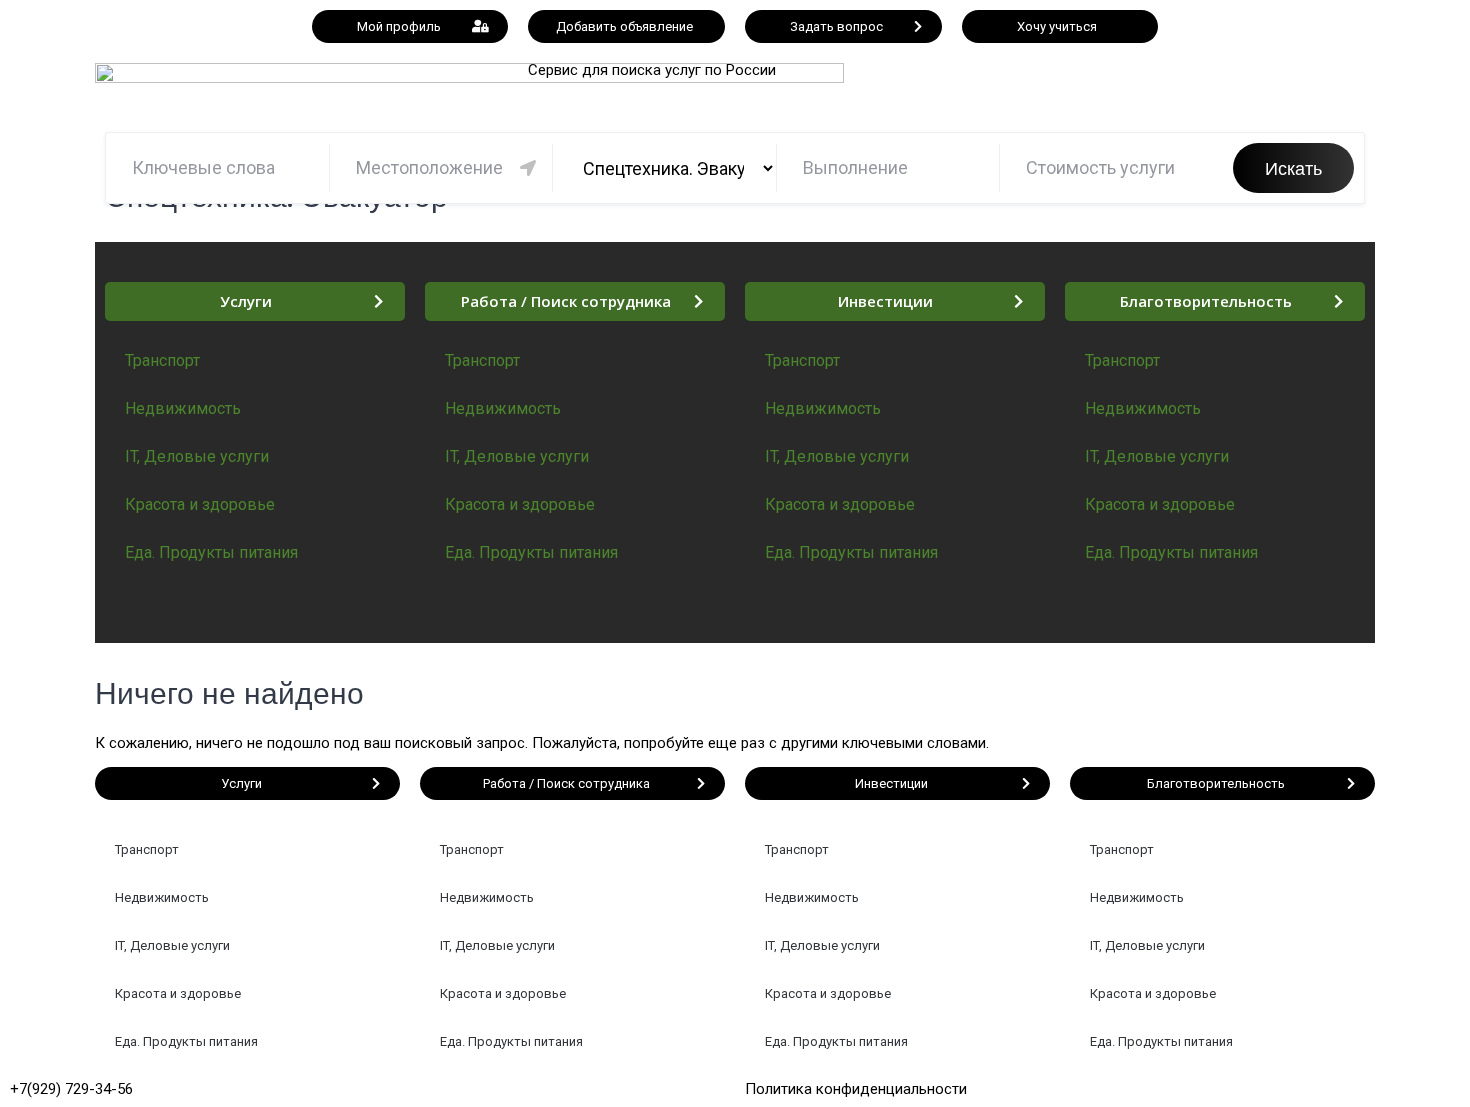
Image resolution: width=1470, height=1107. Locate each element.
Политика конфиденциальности (856, 1089)
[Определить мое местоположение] (528, 168)
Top (1422, 1059)
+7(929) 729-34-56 (71, 1089)
